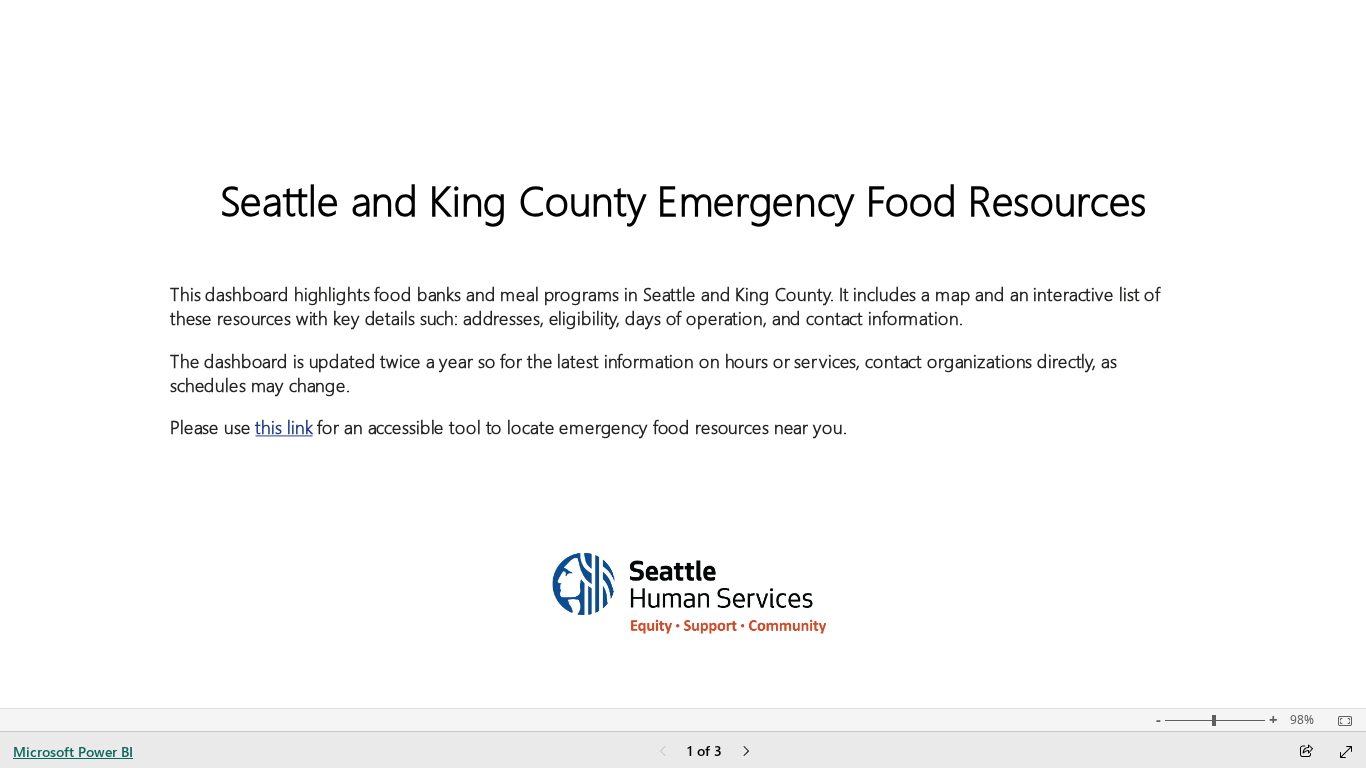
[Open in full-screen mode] (1346, 752)
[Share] (1306, 752)
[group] (683, 322)
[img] (683, 587)
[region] (683, 354)
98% (1302, 720)
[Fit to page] (1340, 721)
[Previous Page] (663, 752)
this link (283, 427)
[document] (683, 322)
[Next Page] (746, 752)
